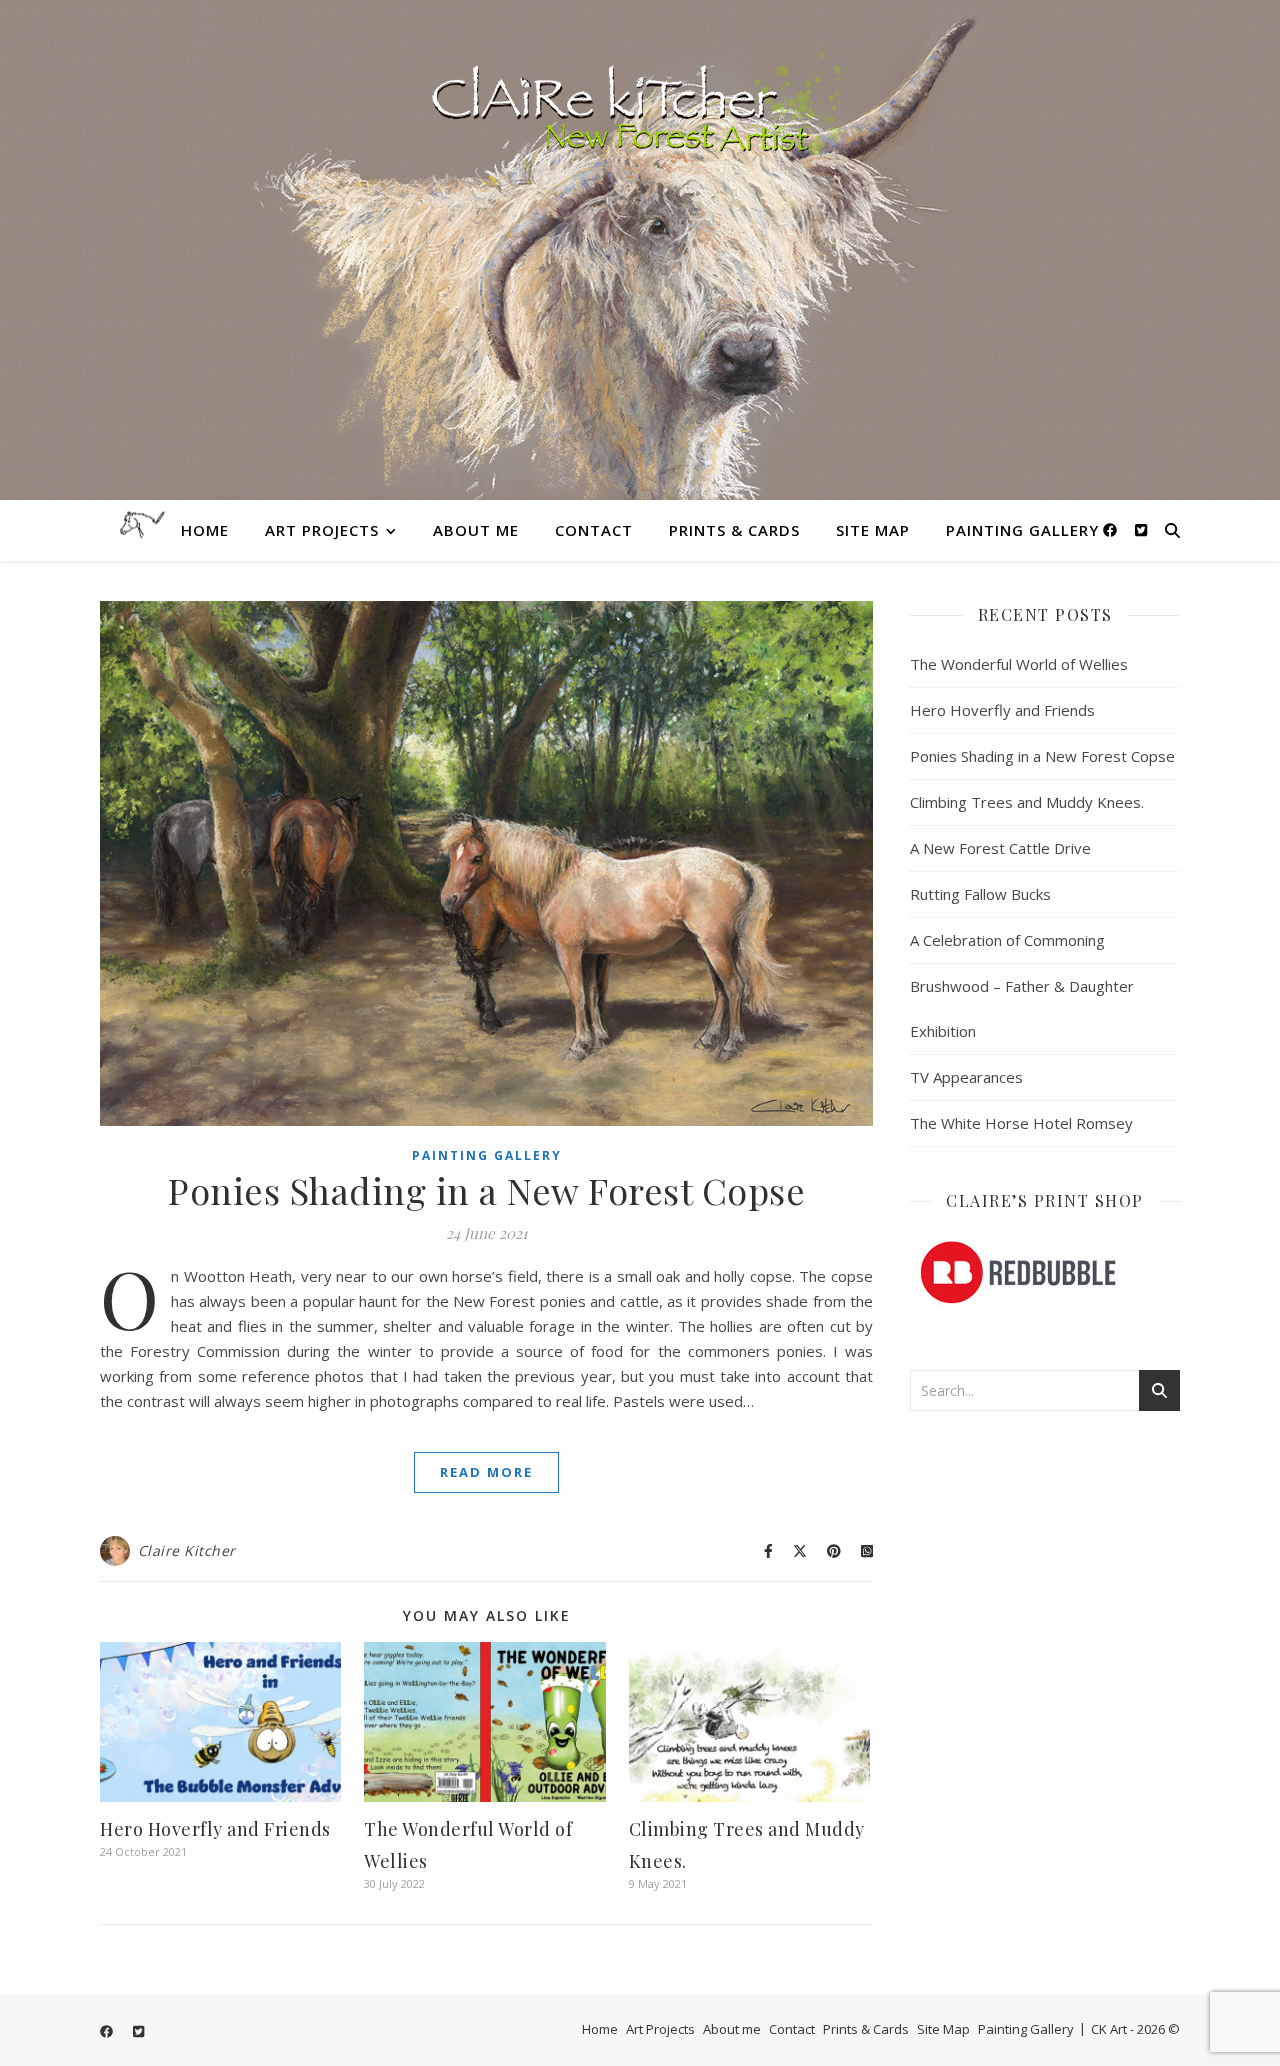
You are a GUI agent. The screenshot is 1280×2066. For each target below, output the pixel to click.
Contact (594, 530)
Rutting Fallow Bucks (980, 894)
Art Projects (322, 530)
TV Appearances (966, 1077)
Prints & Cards (734, 530)
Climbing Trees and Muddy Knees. (1027, 802)
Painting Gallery (1022, 530)
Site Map (873, 530)
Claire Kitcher (187, 1550)
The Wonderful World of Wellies (1019, 664)
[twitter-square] (1141, 529)
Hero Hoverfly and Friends (215, 1829)
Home (205, 530)
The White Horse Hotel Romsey (1021, 1123)
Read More (486, 1472)
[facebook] (1112, 529)
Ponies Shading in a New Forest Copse (486, 1190)
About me (476, 530)
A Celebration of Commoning (1007, 940)
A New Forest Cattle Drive (1000, 848)
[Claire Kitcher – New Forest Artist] (640, 250)
